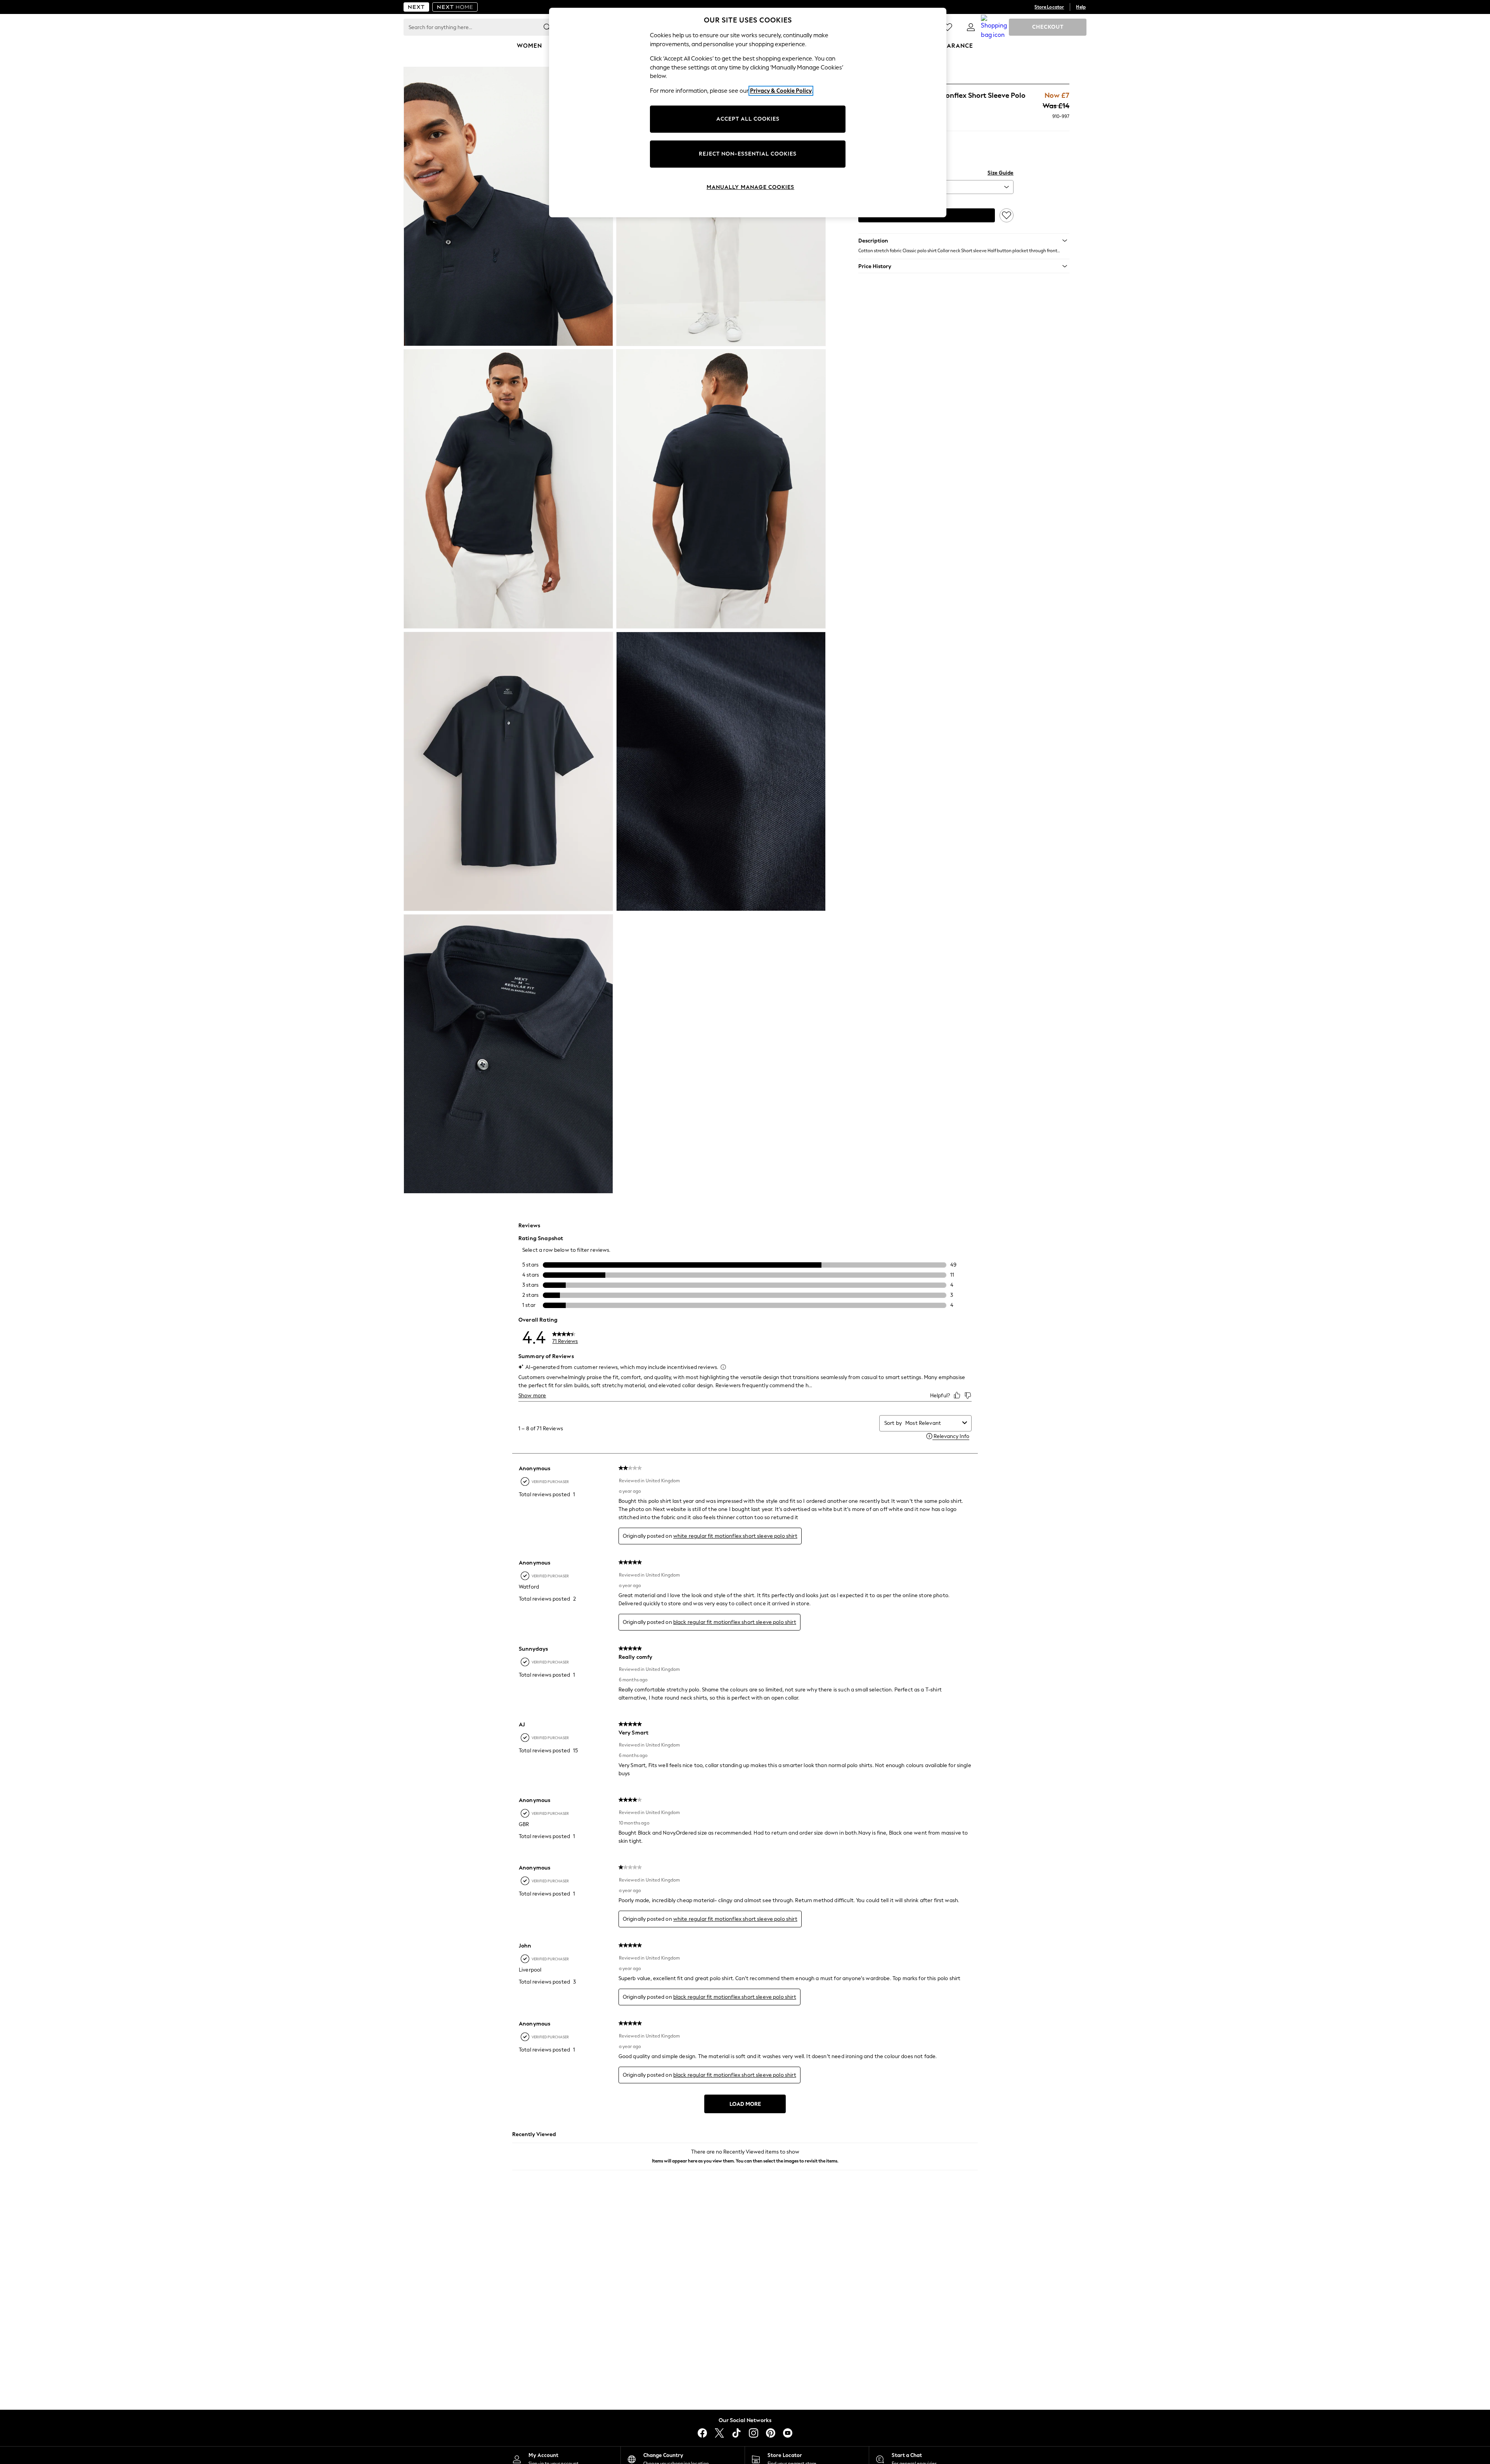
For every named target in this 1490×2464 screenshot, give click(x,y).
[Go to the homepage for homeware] (455, 7)
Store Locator (1049, 7)
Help (1081, 7)
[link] (971, 27)
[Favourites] (948, 27)
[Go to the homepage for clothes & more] (416, 7)
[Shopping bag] (994, 27)
